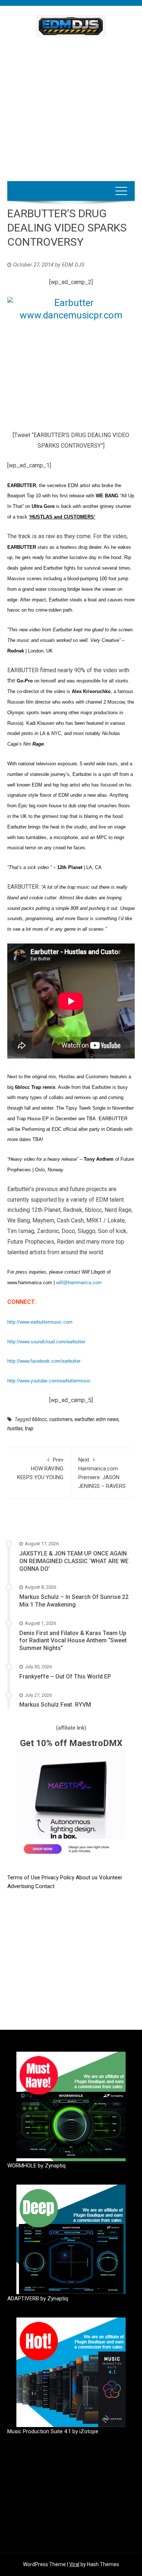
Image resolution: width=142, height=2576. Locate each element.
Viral (74, 2564)
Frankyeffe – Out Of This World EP (65, 1676)
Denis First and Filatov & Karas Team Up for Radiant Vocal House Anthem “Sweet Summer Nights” (73, 1641)
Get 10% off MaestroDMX (71, 1743)
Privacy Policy (59, 1878)
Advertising (21, 1886)
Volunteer (111, 1878)
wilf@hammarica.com (79, 1283)
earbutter (84, 1419)
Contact (45, 1886)
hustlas (15, 1428)
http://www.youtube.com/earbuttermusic (49, 1381)
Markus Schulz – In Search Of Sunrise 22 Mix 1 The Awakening (74, 1601)
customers (61, 1419)
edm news (107, 1419)
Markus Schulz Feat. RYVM (55, 1705)
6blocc (40, 1419)
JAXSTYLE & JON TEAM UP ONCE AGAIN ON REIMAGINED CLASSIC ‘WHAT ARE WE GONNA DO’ (74, 1561)
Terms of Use (24, 1878)
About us (87, 1878)
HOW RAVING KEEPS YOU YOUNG (40, 1469)
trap (29, 1428)
